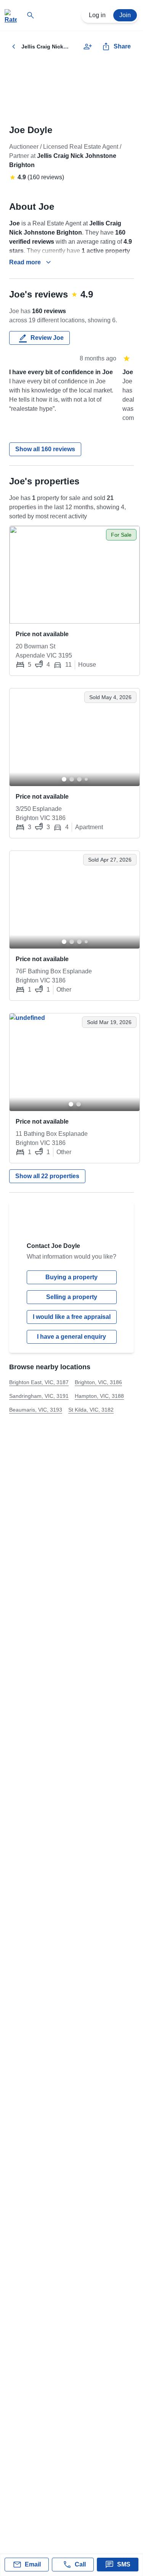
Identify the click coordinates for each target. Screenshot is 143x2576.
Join (125, 15)
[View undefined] (75, 575)
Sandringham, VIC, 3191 (39, 1396)
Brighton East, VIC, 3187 (39, 1382)
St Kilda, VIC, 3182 (91, 1410)
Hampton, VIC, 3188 (99, 1396)
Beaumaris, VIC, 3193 (36, 1410)
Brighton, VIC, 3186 (98, 1382)
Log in (97, 15)
